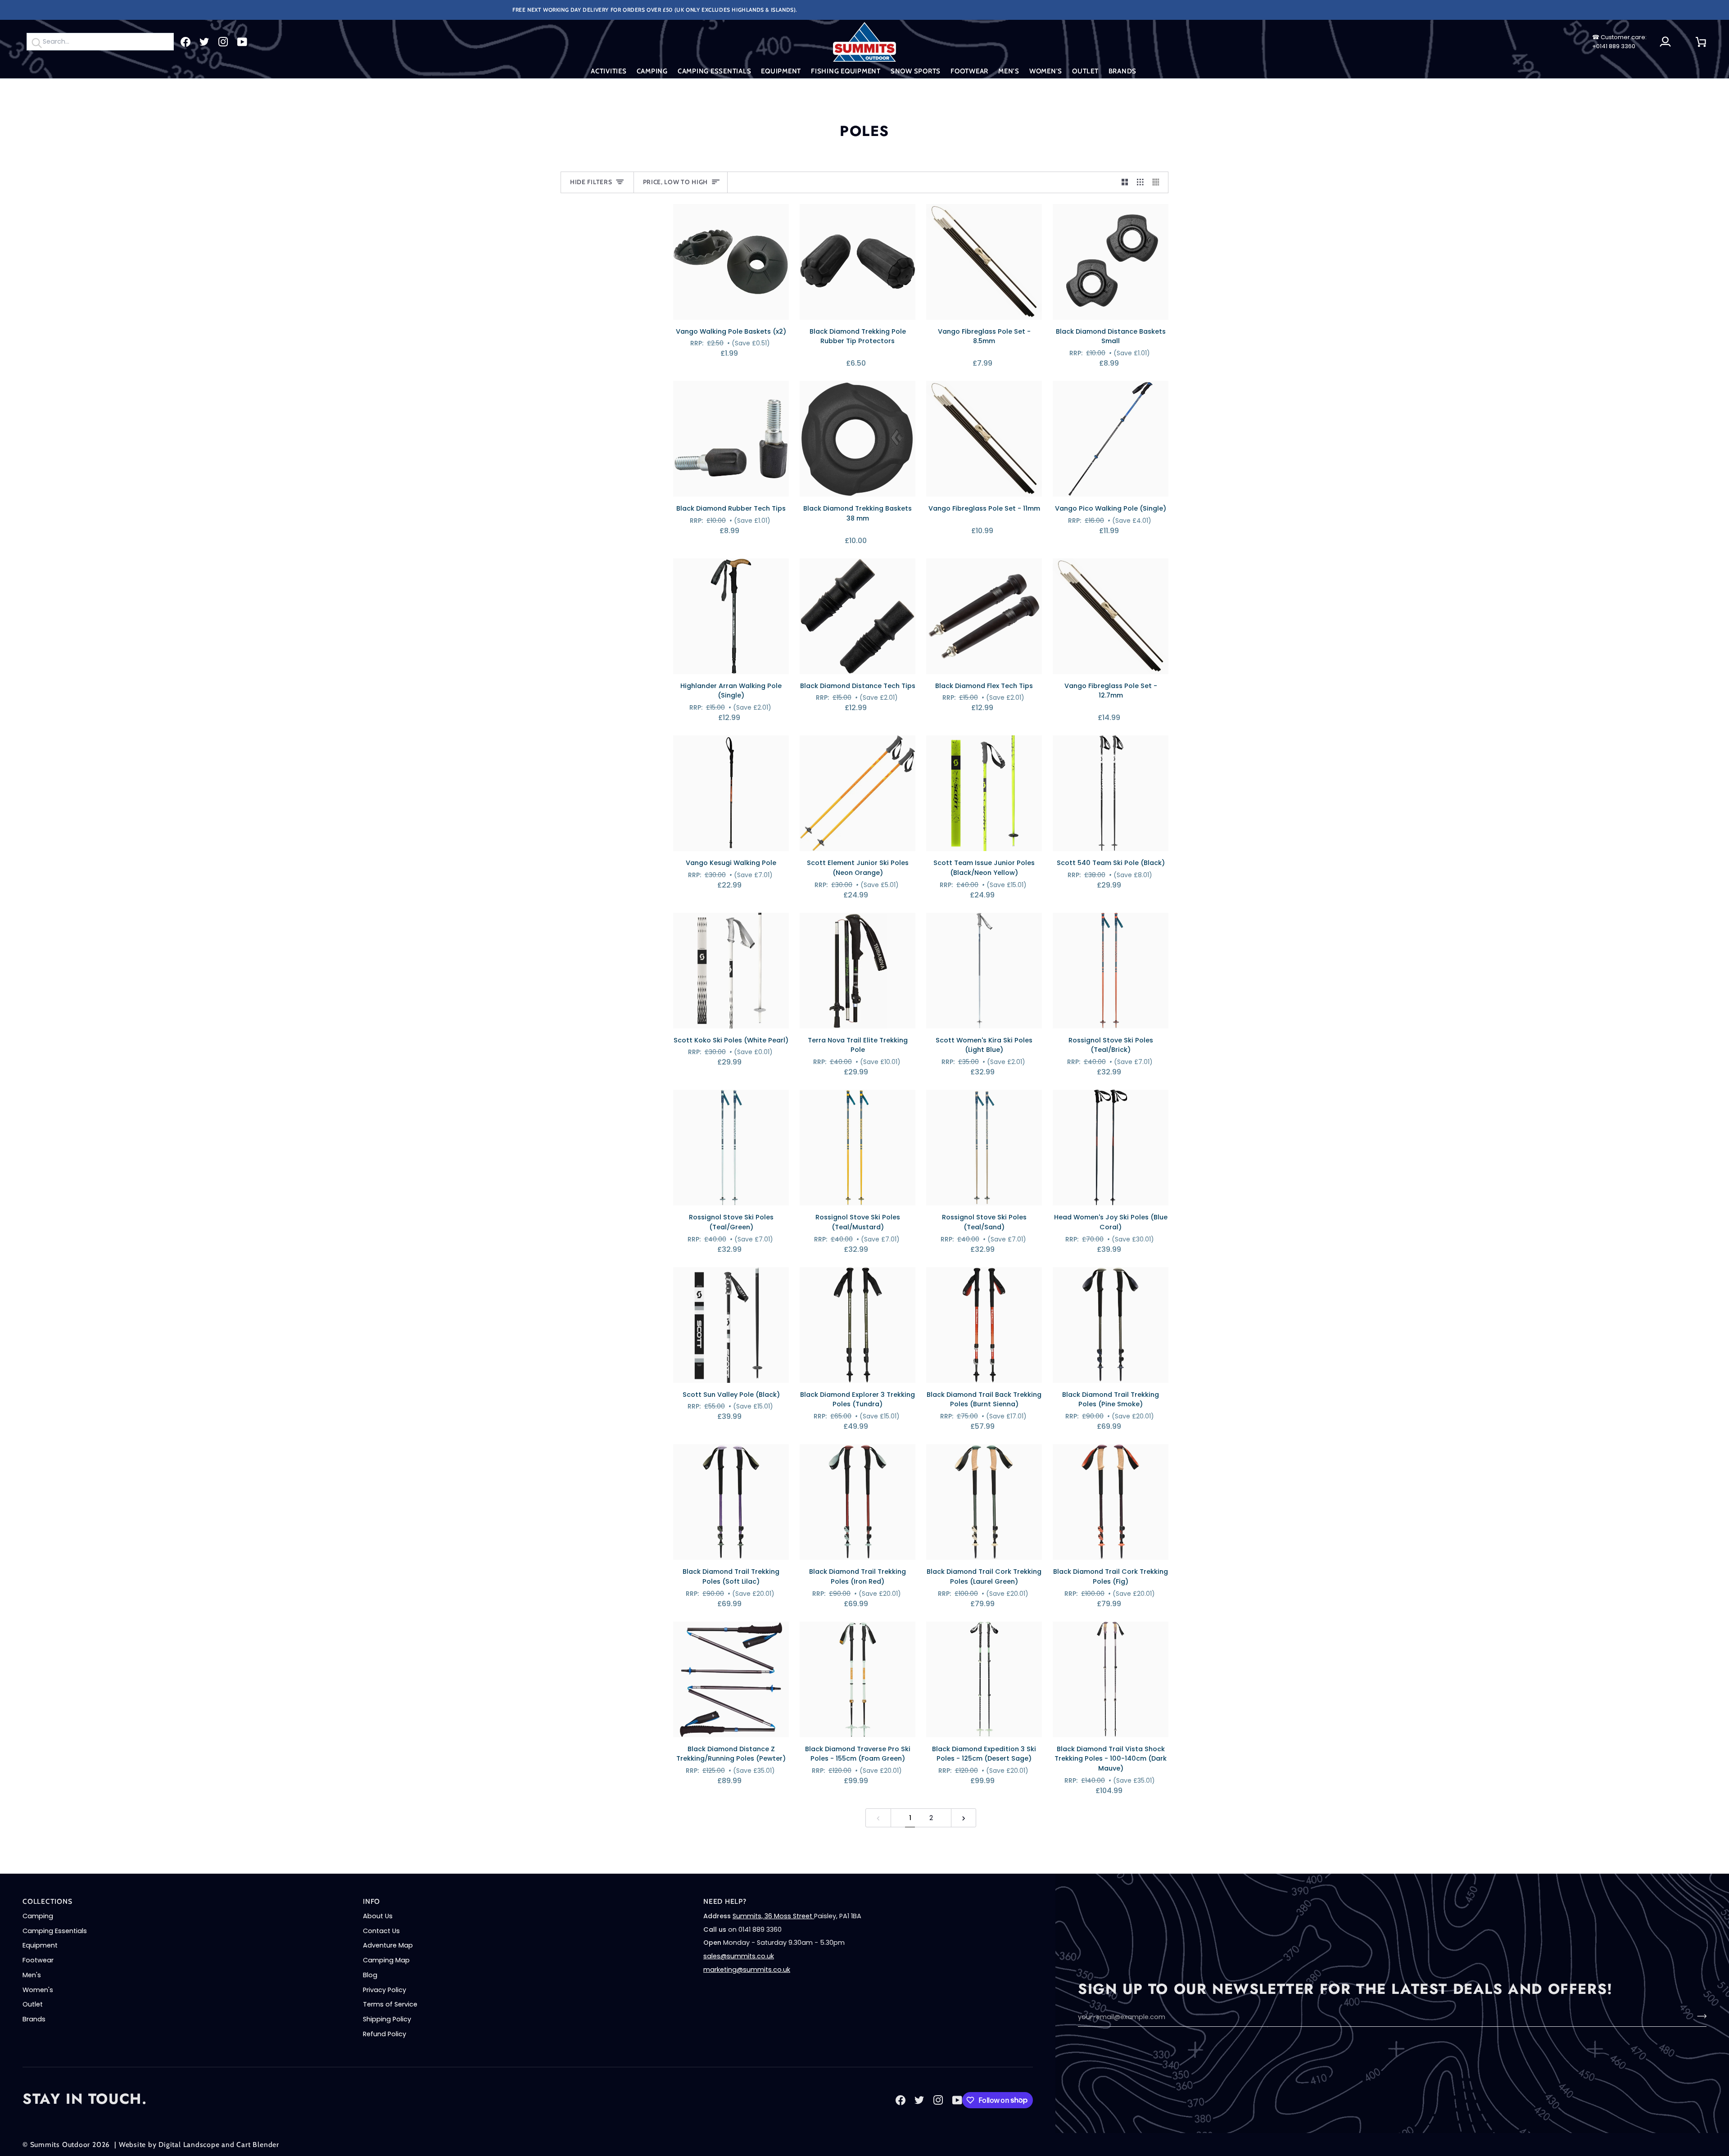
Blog (370, 1975)
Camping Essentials (55, 1931)
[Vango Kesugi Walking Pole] (731, 793)
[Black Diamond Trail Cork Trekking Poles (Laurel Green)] (984, 1502)
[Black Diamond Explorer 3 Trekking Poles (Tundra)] (858, 1325)
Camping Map (386, 1960)
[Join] (1699, 2016)
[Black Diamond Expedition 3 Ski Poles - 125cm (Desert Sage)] (984, 1679)
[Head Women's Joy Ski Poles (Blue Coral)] (1111, 1148)
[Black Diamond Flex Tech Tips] (984, 616)
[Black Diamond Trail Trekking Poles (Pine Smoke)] (1111, 1325)
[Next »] (964, 1818)
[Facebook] (186, 42)
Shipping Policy (387, 2019)
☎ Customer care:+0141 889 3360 (1619, 42)
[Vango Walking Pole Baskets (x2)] (731, 262)
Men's (32, 1975)
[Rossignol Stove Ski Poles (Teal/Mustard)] (858, 1148)
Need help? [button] (725, 1901)
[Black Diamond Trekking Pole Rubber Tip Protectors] (858, 262)
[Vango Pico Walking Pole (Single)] (1111, 439)
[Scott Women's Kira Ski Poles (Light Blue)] (984, 971)
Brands (34, 2019)
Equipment (40, 1945)
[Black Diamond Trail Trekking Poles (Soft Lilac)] (731, 1502)
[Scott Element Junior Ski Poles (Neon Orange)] (858, 793)
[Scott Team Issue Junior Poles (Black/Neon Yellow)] (984, 793)
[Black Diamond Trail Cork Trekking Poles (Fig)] (1111, 1502)
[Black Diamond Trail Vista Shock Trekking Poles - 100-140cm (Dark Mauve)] (1111, 1679)
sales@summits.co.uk (739, 1956)
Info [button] (371, 1901)
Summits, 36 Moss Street (773, 1916)
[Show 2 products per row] (1125, 182)
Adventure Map (388, 1945)
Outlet (33, 2004)
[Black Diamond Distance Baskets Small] (1111, 262)
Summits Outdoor (60, 2145)
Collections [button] (48, 1901)
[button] (609, 71)
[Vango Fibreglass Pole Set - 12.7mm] (1111, 616)
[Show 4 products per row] (1158, 182)
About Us (378, 1916)
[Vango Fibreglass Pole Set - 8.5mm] (984, 262)
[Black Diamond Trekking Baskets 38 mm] (858, 439)
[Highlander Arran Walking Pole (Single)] (731, 616)
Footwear (38, 1960)
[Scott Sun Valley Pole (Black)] (731, 1325)
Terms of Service (390, 2004)
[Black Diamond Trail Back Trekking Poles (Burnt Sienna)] (984, 1325)
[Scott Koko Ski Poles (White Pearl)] (731, 971)
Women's (38, 1990)
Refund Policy (385, 2034)
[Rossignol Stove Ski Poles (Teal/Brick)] (1111, 971)
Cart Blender (258, 2145)
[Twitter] (204, 42)
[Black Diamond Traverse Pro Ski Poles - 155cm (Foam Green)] (858, 1679)
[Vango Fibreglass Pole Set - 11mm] (984, 439)
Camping (38, 1916)
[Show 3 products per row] (1140, 182)
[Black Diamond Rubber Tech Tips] (731, 439)
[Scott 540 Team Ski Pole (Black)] (1111, 793)
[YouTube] (242, 42)
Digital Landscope (189, 2145)
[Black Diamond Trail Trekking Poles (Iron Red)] (858, 1502)
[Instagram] (223, 42)
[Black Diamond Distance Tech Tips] (858, 616)
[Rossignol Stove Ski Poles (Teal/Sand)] (984, 1148)
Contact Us (381, 1931)
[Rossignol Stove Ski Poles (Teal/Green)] (731, 1148)
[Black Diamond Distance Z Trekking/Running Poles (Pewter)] (731, 1679)
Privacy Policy (385, 1990)
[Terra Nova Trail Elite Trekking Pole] (858, 971)
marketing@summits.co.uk (747, 1970)
